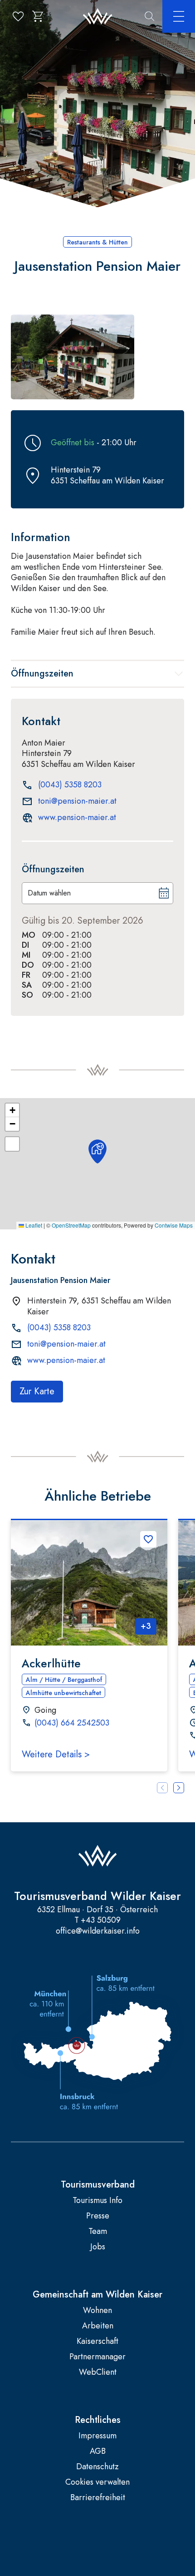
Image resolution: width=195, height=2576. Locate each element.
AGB (98, 2451)
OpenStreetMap (71, 1225)
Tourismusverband (98, 2185)
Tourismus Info (97, 2201)
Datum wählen (49, 893)
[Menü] (179, 16)
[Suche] (150, 16)
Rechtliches (98, 2420)
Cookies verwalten (97, 2482)
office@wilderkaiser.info (98, 1931)
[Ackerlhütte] (89, 1583)
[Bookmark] (148, 1539)
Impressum (97, 2436)
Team (98, 2231)
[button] (73, 357)
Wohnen (97, 2310)
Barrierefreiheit (98, 2498)
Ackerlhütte (51, 1663)
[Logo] (98, 17)
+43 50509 (101, 1920)
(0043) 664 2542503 (72, 1723)
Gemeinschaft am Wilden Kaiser (97, 2295)
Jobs (98, 2247)
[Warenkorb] (38, 16)
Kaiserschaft (97, 2341)
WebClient (98, 2372)
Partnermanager (97, 2357)
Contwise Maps (174, 1225)
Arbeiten (98, 2326)
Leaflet (33, 1225)
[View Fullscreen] (12, 1144)
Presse (98, 2216)
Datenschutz (97, 2467)
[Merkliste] (18, 16)
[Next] (179, 1788)
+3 (146, 1626)
